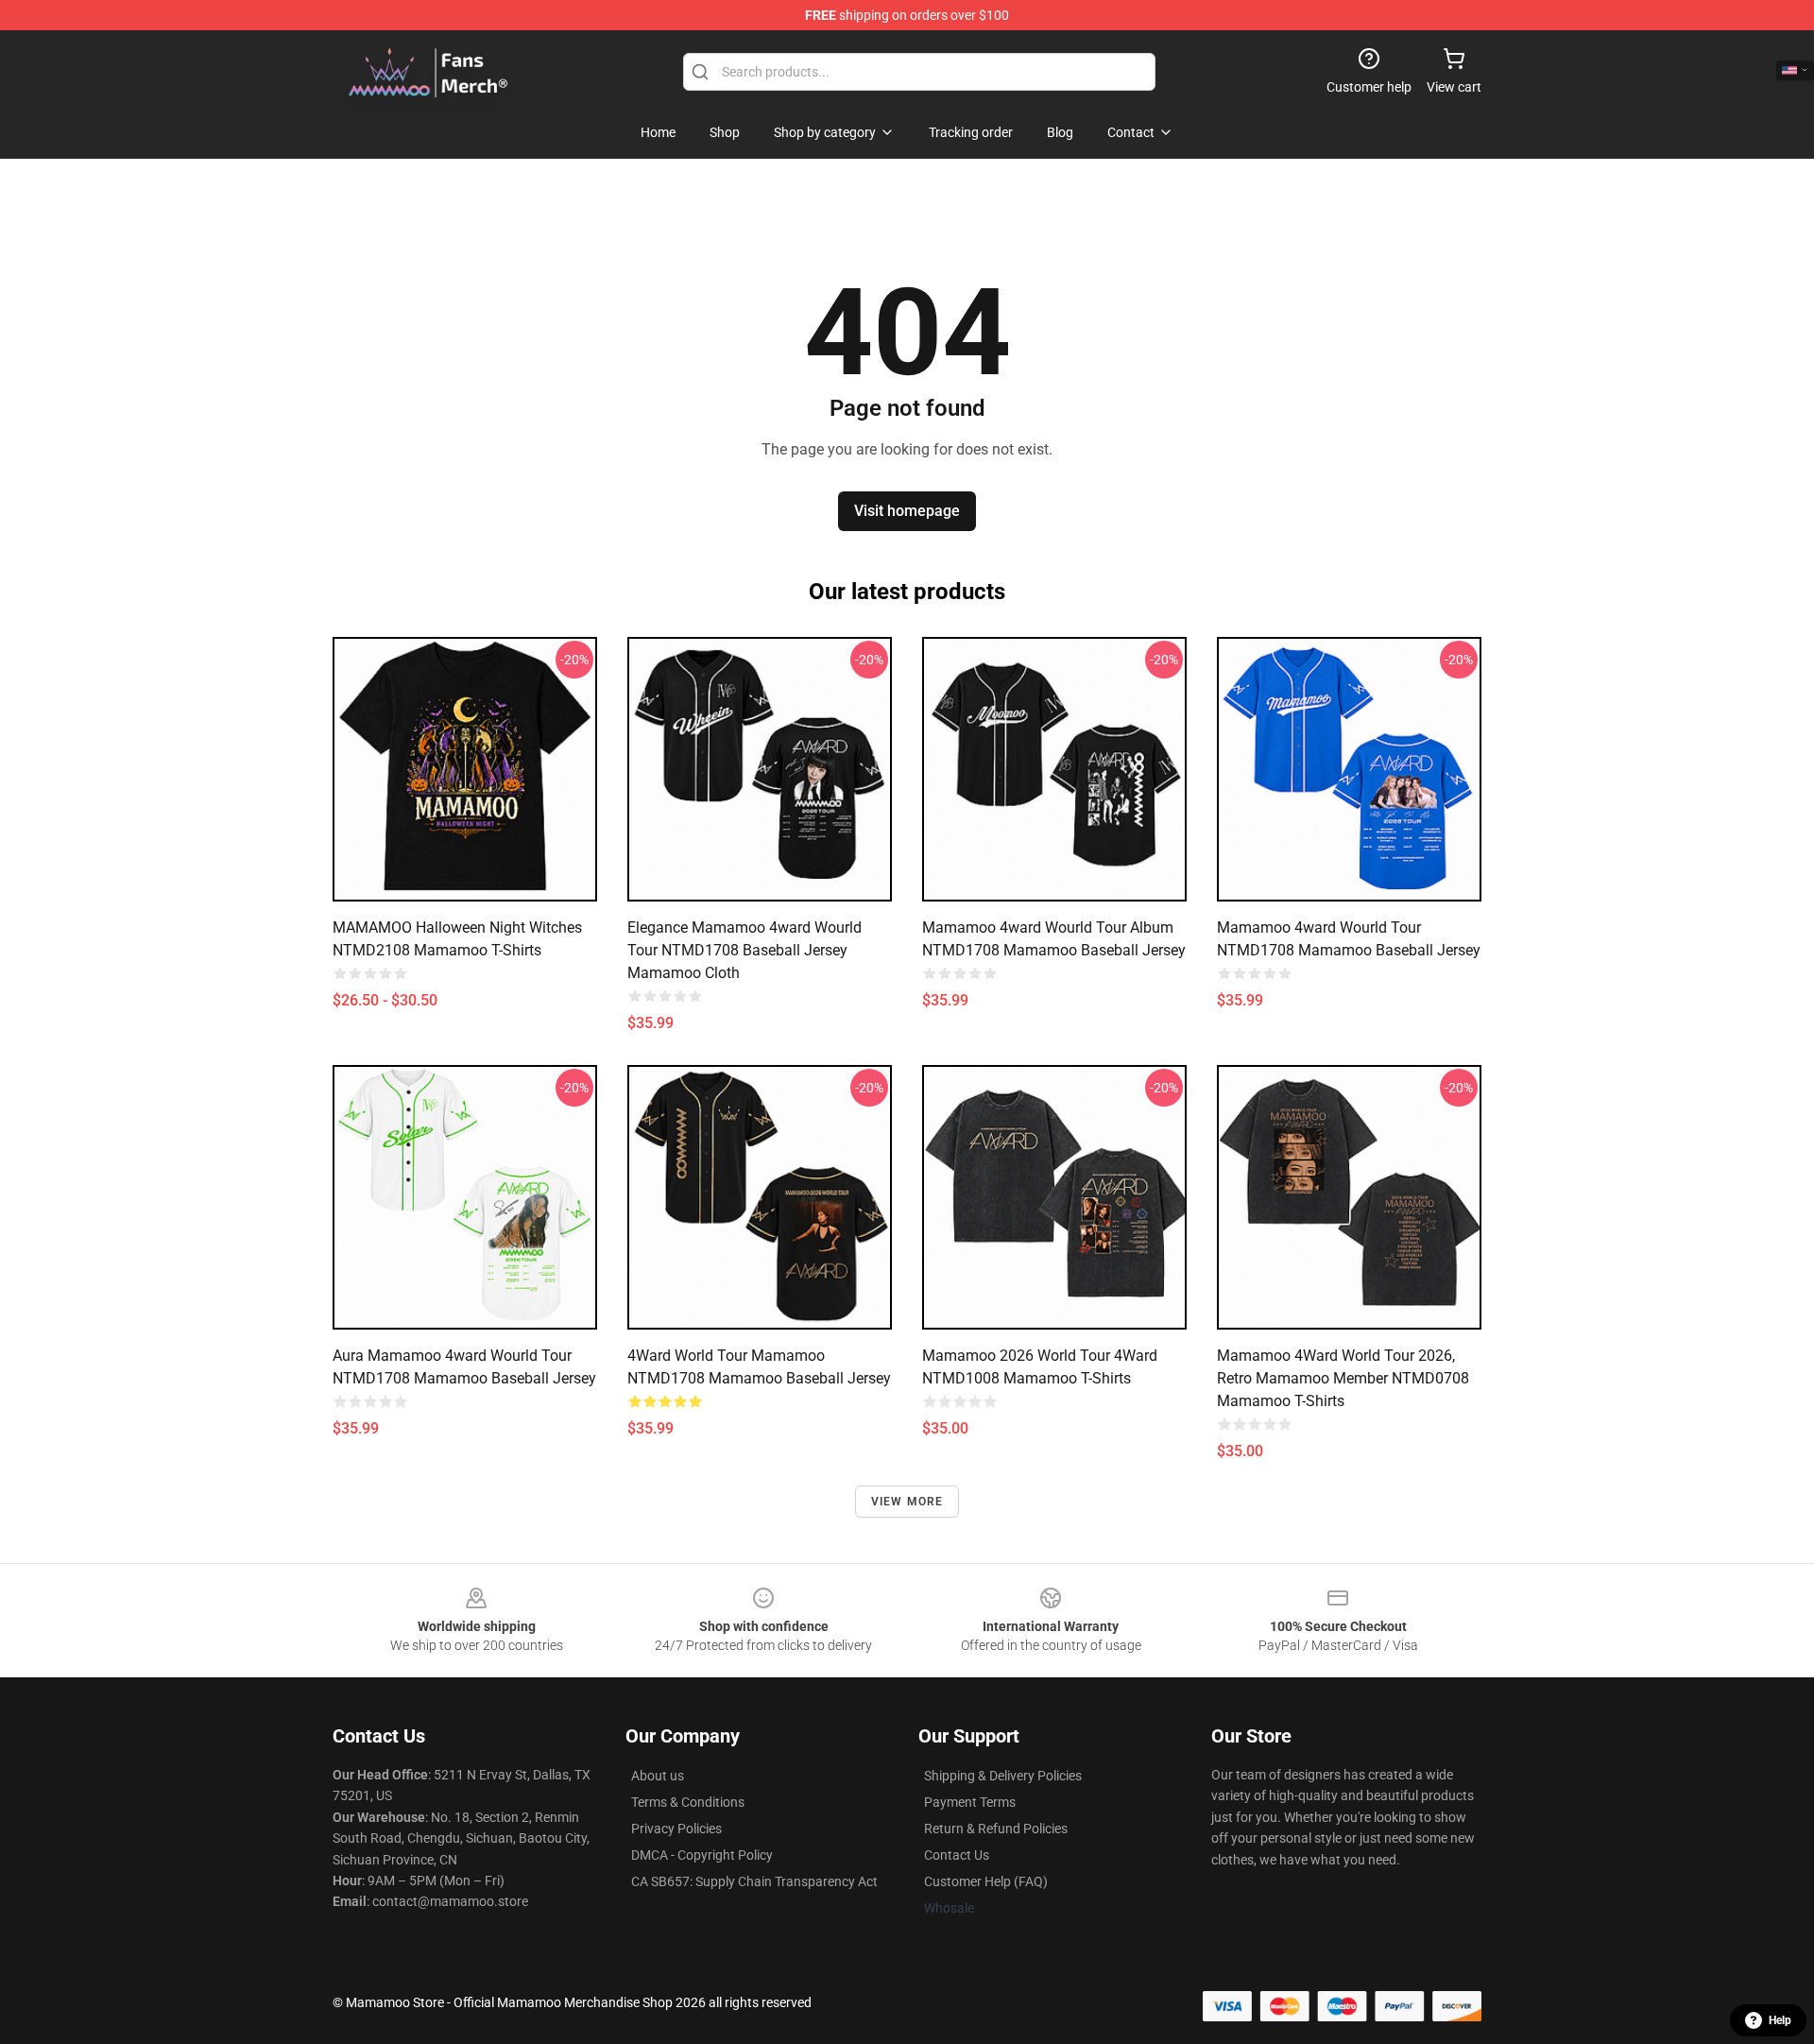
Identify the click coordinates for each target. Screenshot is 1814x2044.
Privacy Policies (676, 1829)
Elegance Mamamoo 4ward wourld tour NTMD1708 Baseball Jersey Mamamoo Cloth (744, 950)
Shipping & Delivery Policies (1003, 1776)
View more (907, 1502)
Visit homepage (907, 511)
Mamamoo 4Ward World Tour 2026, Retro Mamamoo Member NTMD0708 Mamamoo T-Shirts (1343, 1378)
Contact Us (957, 1855)
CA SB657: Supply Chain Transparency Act (754, 1881)
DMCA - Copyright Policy (702, 1855)
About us (658, 1776)
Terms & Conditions (688, 1802)
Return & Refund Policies (996, 1829)
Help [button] (1780, 2020)
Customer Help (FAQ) (986, 1881)
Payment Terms (970, 1802)
